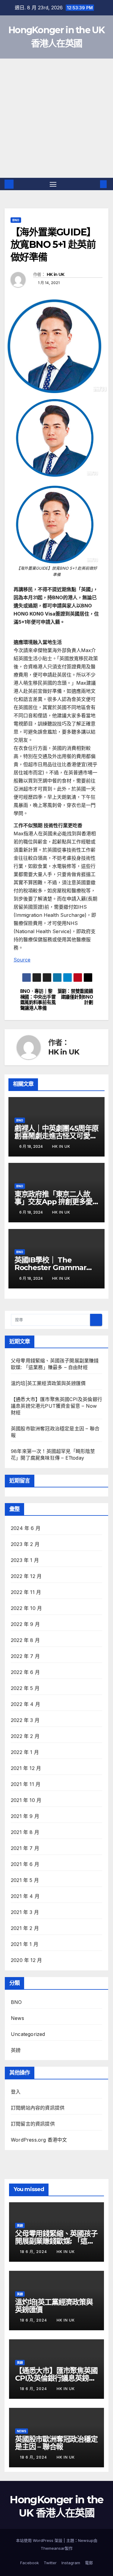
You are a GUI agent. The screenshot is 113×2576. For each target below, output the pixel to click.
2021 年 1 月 (25, 1944)
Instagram (71, 2563)
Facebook (30, 2563)
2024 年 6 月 (26, 1528)
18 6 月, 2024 (34, 2252)
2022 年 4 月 (25, 1704)
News (17, 2018)
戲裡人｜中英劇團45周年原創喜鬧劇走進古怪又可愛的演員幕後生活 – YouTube (56, 1136)
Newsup (86, 2540)
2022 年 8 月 (25, 1640)
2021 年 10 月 (26, 1800)
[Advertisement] (56, 118)
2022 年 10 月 (26, 1608)
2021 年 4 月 (25, 1896)
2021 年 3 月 (25, 1912)
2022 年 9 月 (25, 1624)
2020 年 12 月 (26, 1960)
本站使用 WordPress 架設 (40, 2540)
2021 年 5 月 (25, 1880)
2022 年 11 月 (26, 1592)
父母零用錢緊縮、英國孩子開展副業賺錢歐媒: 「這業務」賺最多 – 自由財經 (56, 2241)
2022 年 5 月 (25, 1688)
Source (22, 960)
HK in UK (55, 274)
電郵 (89, 2563)
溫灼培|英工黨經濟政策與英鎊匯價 (48, 1383)
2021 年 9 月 (25, 1816)
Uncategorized (28, 2034)
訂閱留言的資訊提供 (33, 2124)
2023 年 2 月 (25, 1544)
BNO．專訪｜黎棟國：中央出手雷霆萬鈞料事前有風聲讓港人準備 (38, 1000)
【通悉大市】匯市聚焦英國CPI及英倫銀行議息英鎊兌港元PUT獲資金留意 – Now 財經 (56, 1406)
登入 (16, 2092)
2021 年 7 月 (25, 1848)
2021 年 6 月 (25, 1864)
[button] (94, 184)
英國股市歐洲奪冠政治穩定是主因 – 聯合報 (56, 2443)
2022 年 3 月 (25, 1720)
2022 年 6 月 (25, 1672)
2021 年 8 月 (25, 1832)
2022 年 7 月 (25, 1656)
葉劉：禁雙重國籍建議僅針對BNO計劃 (75, 997)
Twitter (50, 2563)
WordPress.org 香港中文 (39, 2140)
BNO (16, 220)
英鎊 (16, 2050)
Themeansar (53, 2548)
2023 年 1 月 (25, 1560)
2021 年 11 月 (26, 1784)
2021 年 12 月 (26, 1768)
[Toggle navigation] (53, 184)
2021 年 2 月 (25, 1928)
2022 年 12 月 (26, 1576)
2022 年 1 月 (25, 1752)
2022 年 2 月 (25, 1736)
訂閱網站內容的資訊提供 (38, 2108)
